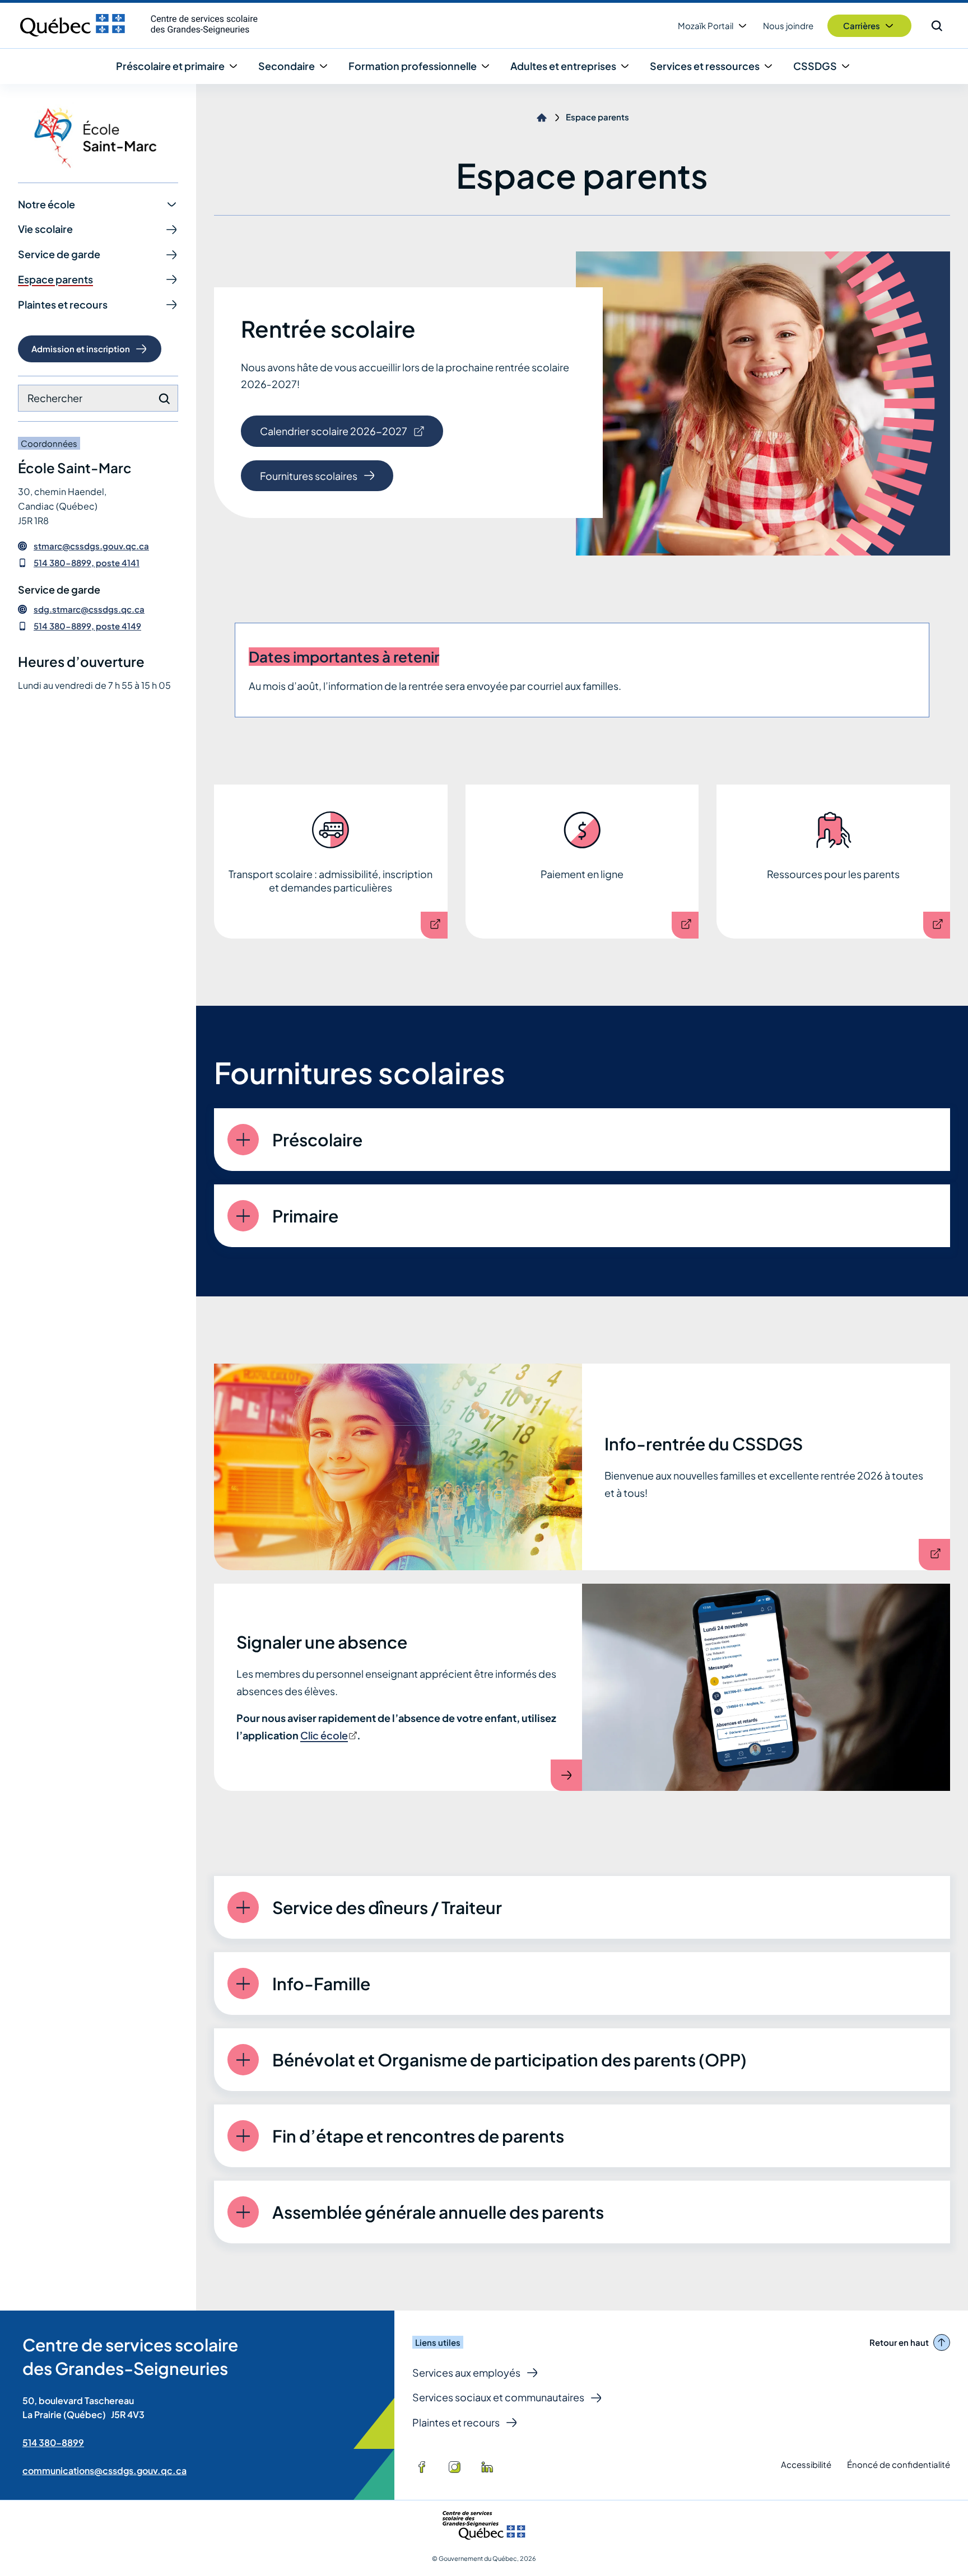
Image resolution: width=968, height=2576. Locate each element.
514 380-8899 (53, 2442)
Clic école (328, 1735)
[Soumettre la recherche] (164, 399)
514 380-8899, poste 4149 (87, 626)
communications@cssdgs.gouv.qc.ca (104, 2470)
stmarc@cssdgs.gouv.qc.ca (91, 546)
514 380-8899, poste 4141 (87, 563)
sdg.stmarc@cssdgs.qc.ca (89, 609)
